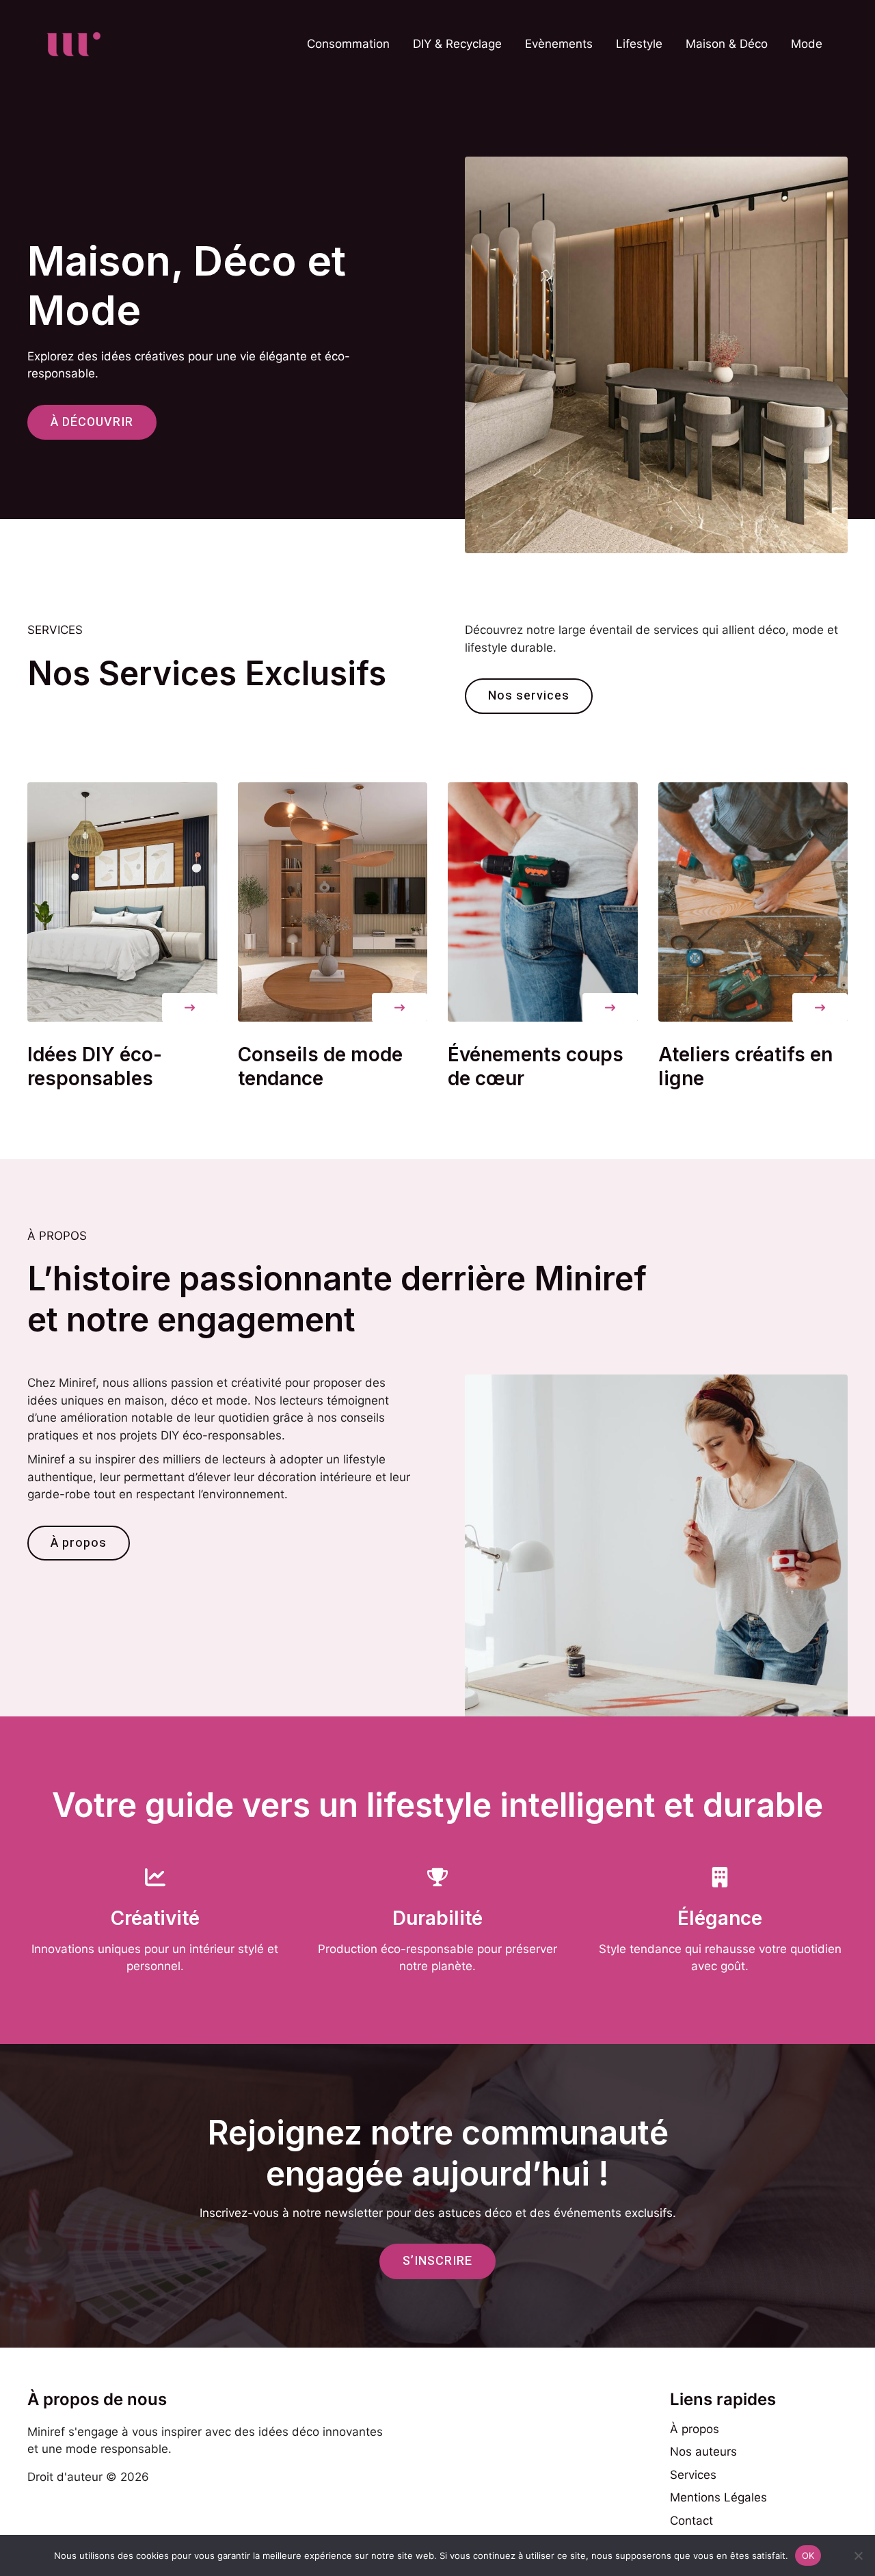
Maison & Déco (727, 44)
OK (808, 2555)
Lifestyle (639, 44)
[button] (190, 1008)
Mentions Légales (718, 2497)
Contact (691, 2521)
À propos (695, 2429)
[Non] (858, 2555)
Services (693, 2475)
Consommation (348, 44)
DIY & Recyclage (457, 44)
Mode (807, 44)
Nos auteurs (703, 2452)
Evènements (559, 44)
